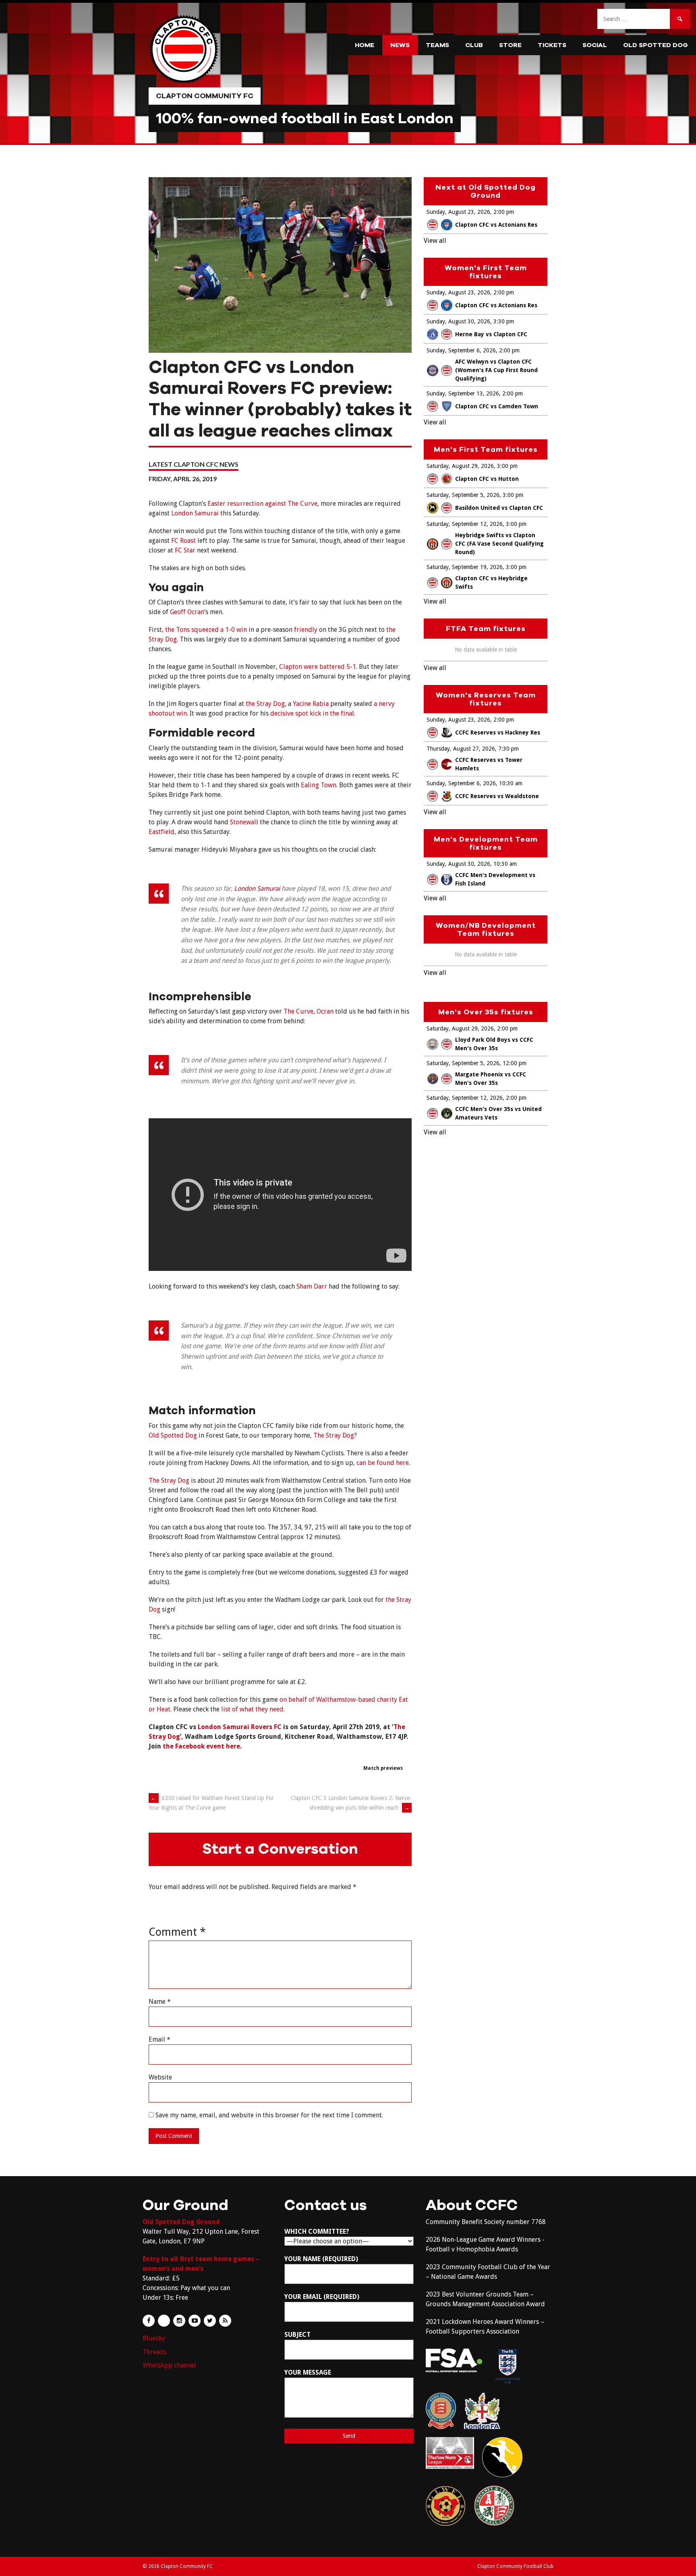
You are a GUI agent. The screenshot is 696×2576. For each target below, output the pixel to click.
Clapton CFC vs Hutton (487, 479)
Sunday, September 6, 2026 (461, 350)
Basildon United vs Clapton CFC (499, 508)
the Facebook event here (201, 1746)
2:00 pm (504, 212)
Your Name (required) (321, 2259)
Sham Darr (312, 1286)
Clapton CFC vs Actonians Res (496, 225)
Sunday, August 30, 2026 (458, 321)
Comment (177, 1932)
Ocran (325, 1011)
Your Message (308, 2372)
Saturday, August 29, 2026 (460, 466)
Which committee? (317, 2231)
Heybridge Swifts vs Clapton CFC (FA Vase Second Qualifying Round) (499, 544)
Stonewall (244, 822)
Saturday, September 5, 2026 (463, 495)
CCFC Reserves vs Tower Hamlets (489, 764)
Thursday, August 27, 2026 (461, 749)
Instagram (179, 2321)
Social (595, 45)
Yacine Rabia (311, 704)
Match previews (383, 1768)
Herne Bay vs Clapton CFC (491, 334)
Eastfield (162, 832)
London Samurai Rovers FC (240, 1727)
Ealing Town (319, 785)
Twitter (210, 2321)
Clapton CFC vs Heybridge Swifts (491, 582)
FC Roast (183, 541)
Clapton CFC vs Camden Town (497, 406)
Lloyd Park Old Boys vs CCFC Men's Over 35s (494, 1044)
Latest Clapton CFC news (194, 464)
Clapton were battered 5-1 (318, 667)
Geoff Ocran (187, 612)
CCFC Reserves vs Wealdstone (497, 796)
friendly (306, 630)
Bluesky (154, 2338)
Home (365, 45)
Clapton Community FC (205, 96)
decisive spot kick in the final (312, 713)
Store (510, 45)
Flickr (164, 2321)
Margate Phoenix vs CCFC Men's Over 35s (491, 1079)
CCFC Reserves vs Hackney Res (498, 732)
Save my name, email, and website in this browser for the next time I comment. (269, 2115)
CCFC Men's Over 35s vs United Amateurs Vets (498, 1113)
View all (435, 241)
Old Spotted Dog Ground (181, 2222)
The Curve (298, 1011)
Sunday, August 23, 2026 (458, 212)
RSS (225, 2321)
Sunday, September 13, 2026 (463, 393)
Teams (437, 45)
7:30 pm (509, 749)
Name (160, 2002)
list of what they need (252, 1709)
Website (160, 2077)
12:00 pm (515, 1063)
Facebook (149, 2321)
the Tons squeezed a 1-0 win (206, 630)
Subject (297, 2335)
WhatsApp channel (169, 2365)
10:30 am (511, 783)
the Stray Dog (265, 704)
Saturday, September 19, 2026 (465, 567)
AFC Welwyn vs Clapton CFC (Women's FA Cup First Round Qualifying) (496, 370)
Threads (154, 2352)
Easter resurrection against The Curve (262, 504)
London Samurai (195, 513)
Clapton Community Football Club (515, 2566)
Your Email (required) (322, 2297)
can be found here (383, 1463)
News (400, 45)
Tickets (552, 45)
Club (474, 45)
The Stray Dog (334, 1435)
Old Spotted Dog (656, 45)
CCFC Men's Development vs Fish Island (495, 879)
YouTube (195, 2321)
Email (159, 2039)
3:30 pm (504, 321)
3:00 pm (507, 466)
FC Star (185, 550)
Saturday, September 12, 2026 (465, 524)
